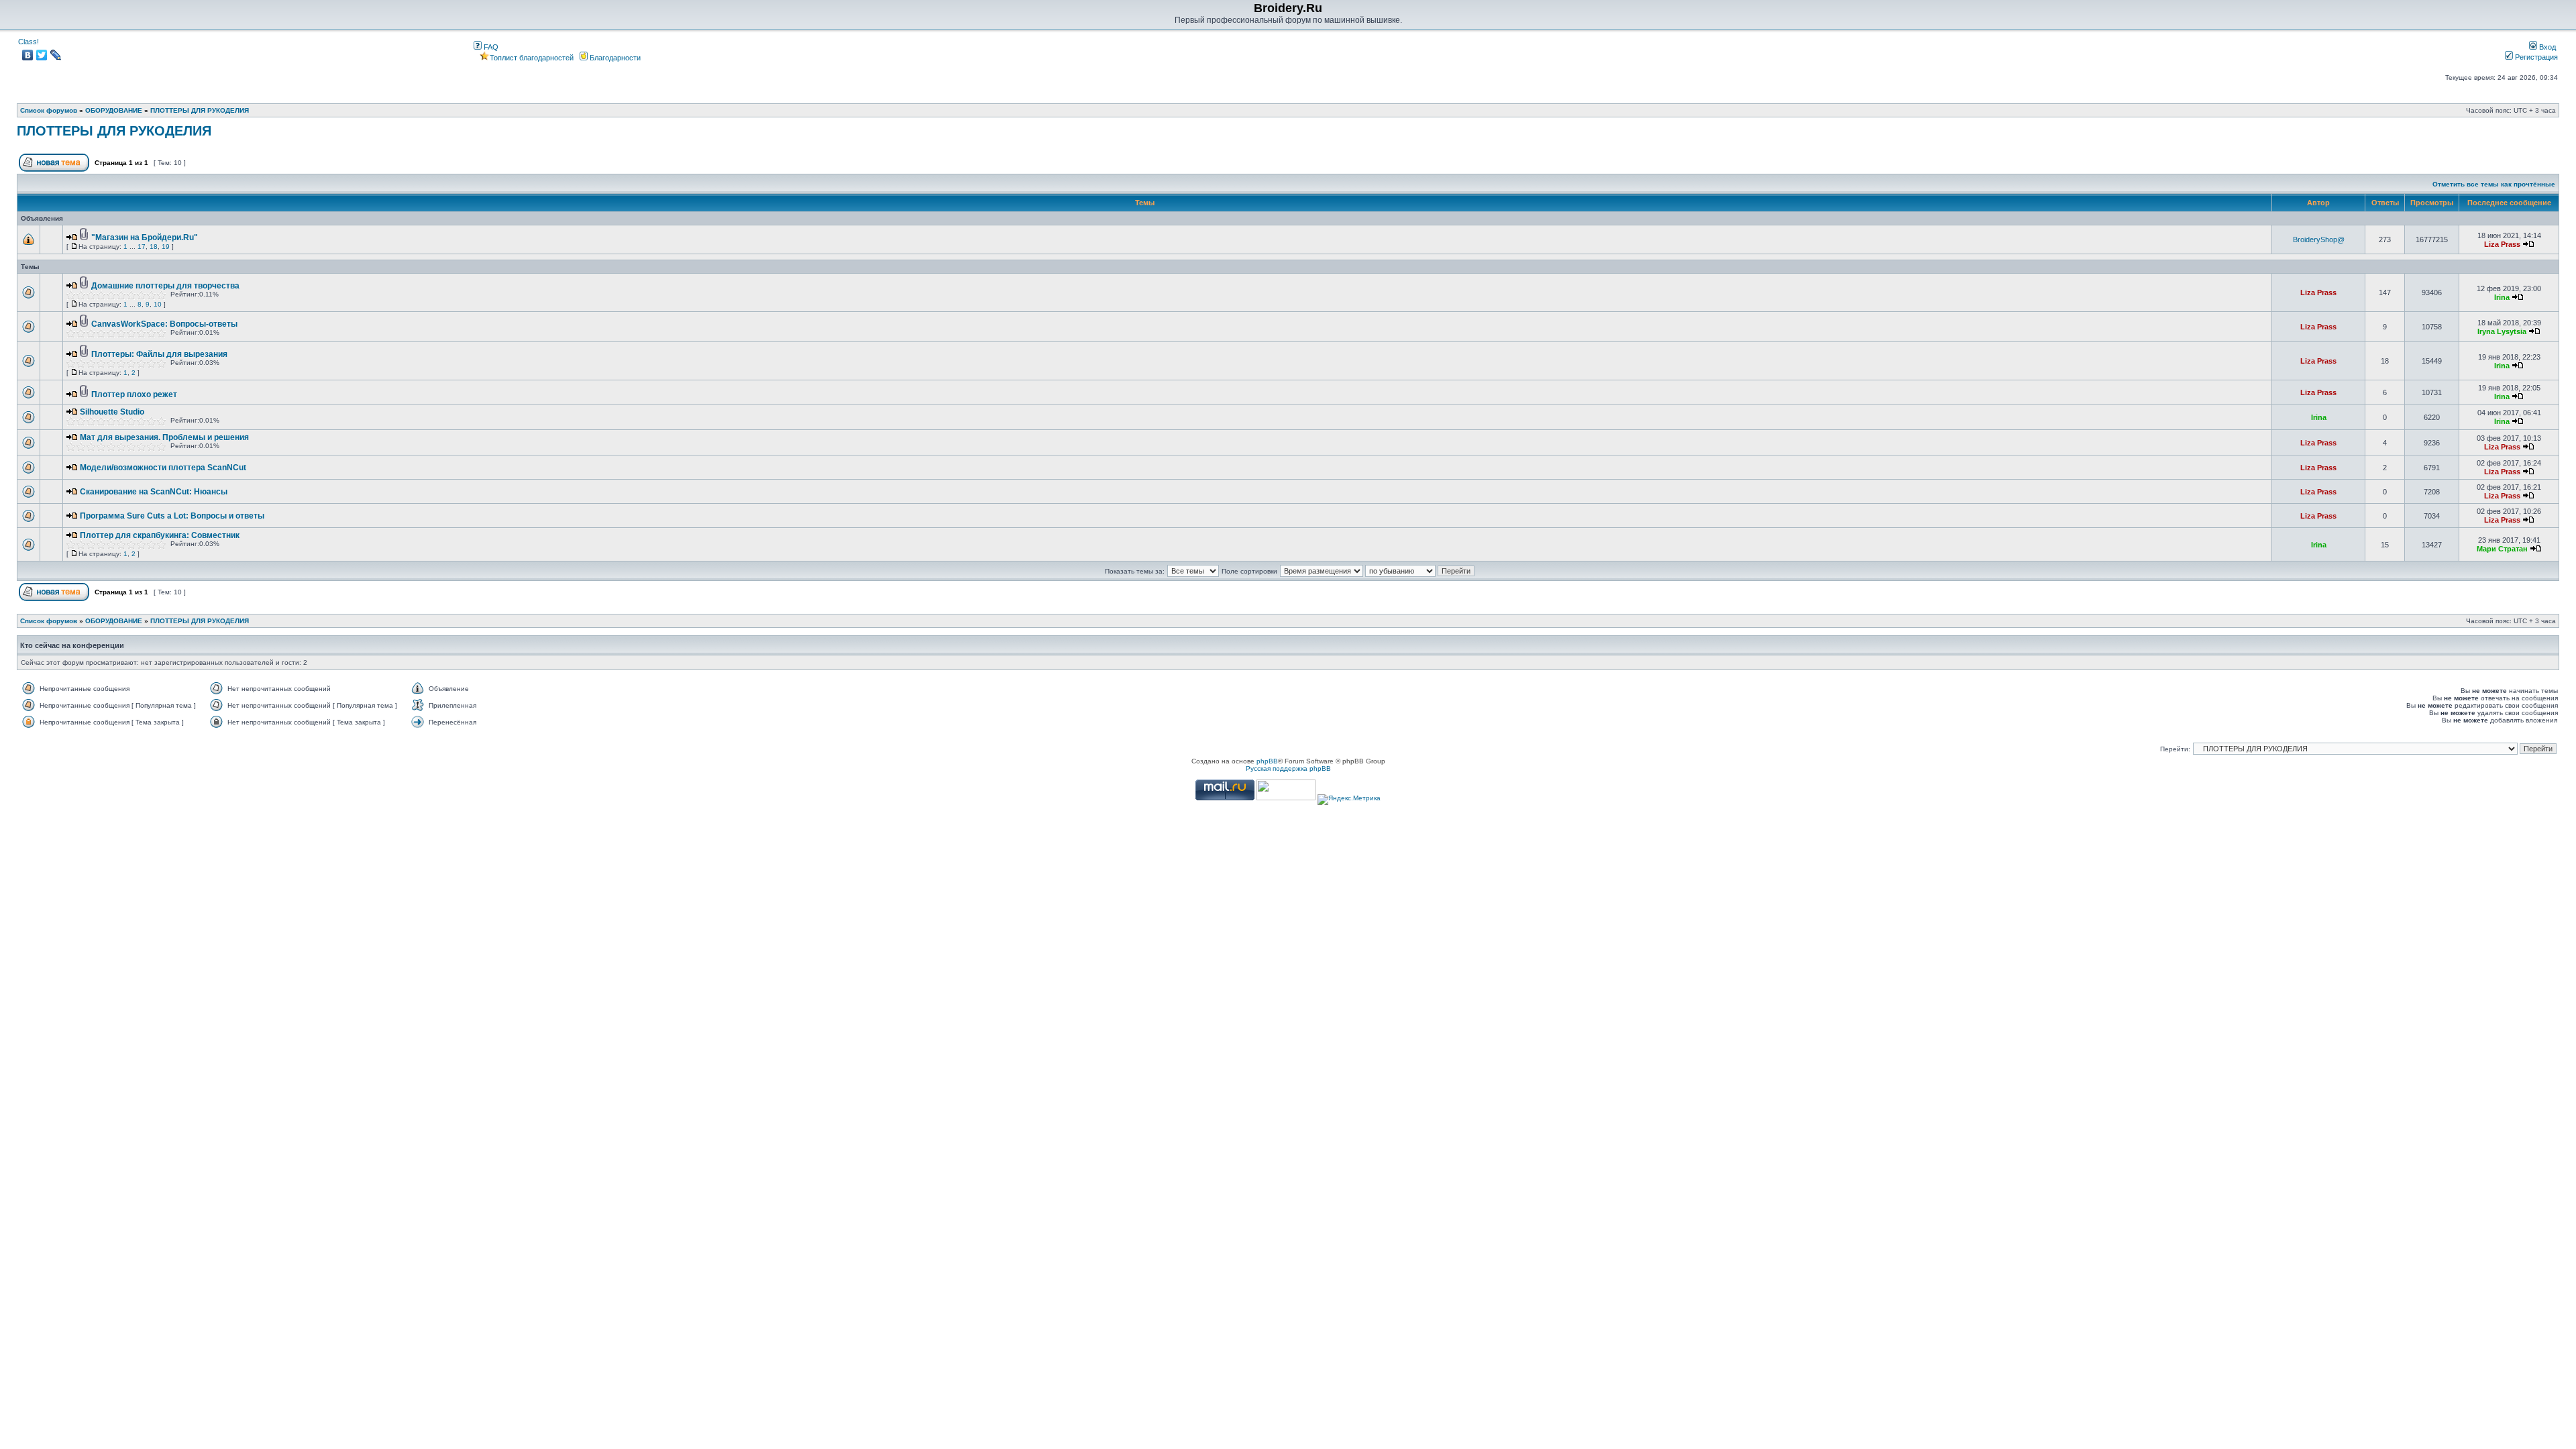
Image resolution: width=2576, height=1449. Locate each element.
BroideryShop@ (2319, 239)
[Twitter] (42, 55)
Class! (29, 42)
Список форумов (49, 110)
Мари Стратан (2502, 549)
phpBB (1267, 761)
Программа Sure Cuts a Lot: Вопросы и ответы (172, 516)
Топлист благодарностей (532, 58)
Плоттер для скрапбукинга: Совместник (160, 535)
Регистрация (2535, 57)
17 (142, 247)
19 (166, 247)
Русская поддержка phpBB (1288, 768)
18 (154, 247)
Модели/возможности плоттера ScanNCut (163, 468)
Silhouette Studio (112, 412)
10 (158, 304)
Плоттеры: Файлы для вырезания (159, 354)
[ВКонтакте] (28, 55)
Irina (2502, 297)
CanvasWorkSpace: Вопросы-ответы (164, 324)
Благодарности (614, 58)
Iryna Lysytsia (2502, 331)
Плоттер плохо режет (134, 394)
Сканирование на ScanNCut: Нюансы (154, 492)
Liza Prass (2502, 244)
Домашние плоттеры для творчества (165, 286)
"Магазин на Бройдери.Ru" (145, 237)
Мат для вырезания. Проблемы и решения (164, 437)
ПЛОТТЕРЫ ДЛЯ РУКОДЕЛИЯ (200, 110)
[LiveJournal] (56, 55)
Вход (2546, 47)
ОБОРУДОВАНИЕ (114, 110)
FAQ (490, 47)
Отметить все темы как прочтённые (2494, 184)
